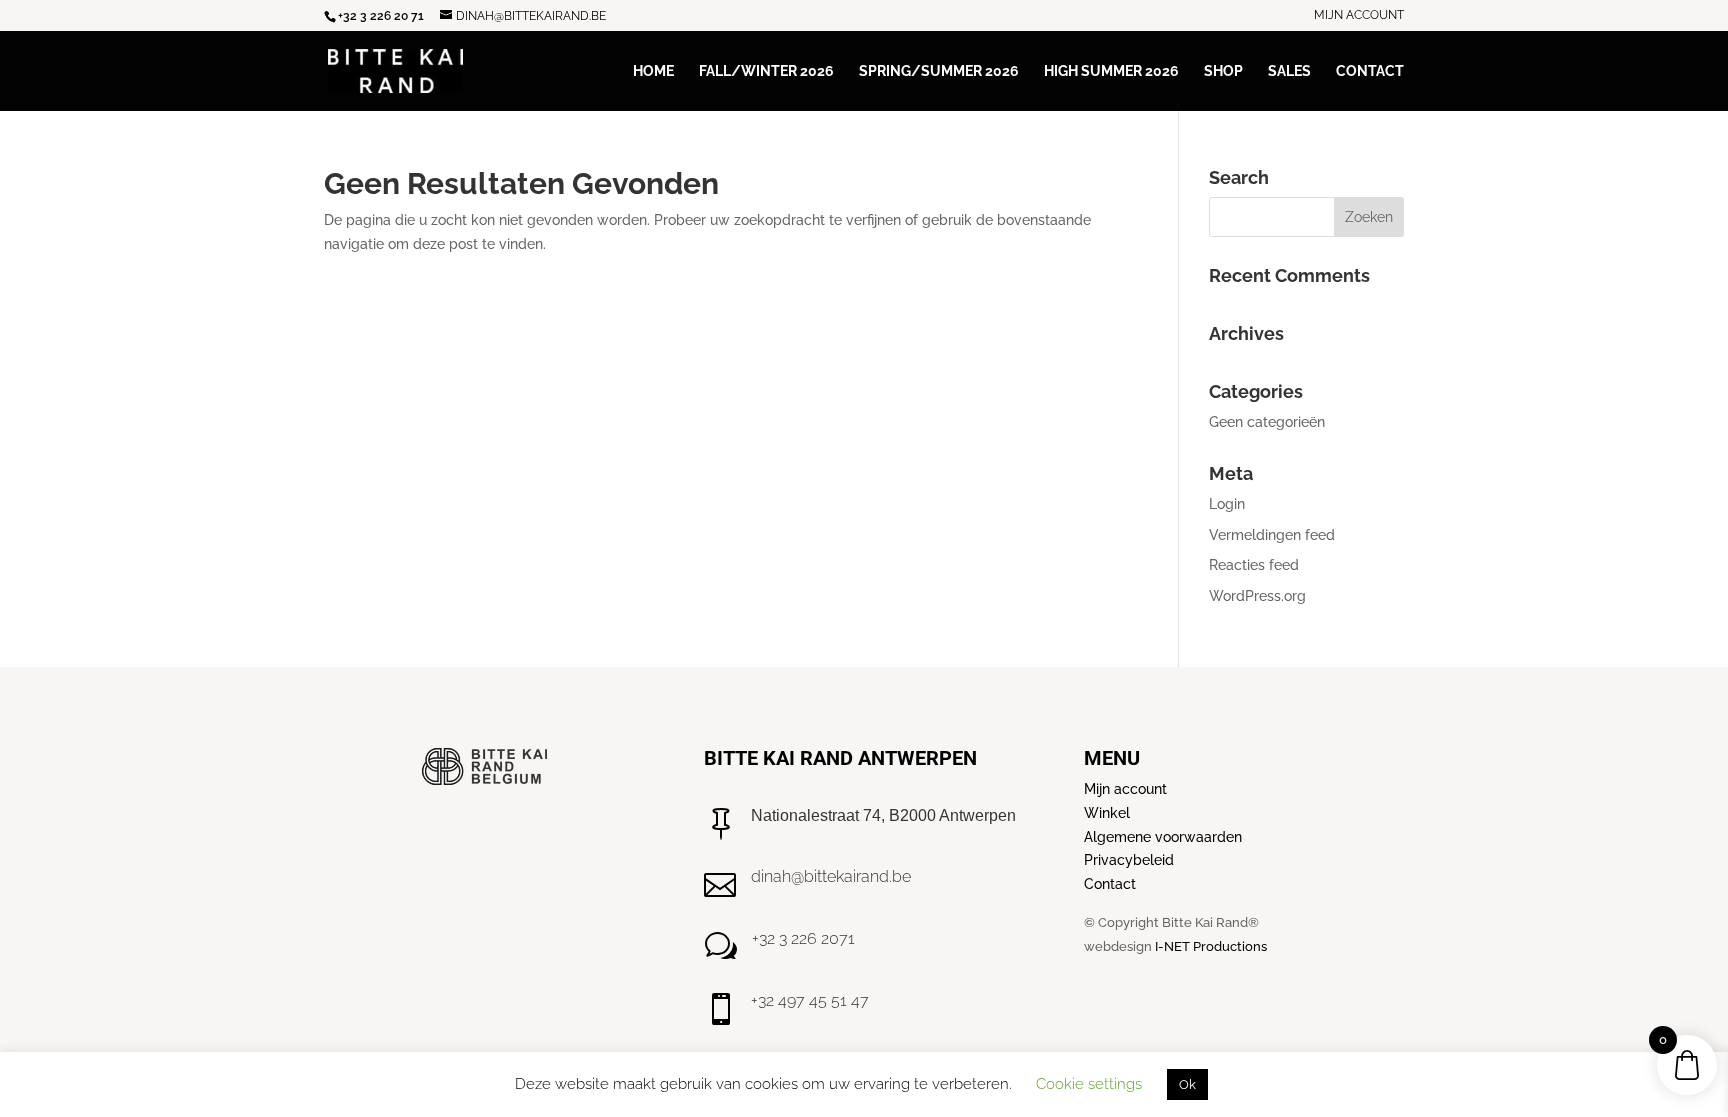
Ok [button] (1187, 1084)
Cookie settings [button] (1089, 1084)
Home (653, 71)
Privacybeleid (1129, 860)
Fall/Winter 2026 (766, 71)
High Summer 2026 (1111, 71)
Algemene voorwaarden (1163, 837)
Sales (1289, 71)
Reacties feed (1254, 565)
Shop (1223, 71)
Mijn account (1359, 15)
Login (1227, 504)
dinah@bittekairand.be (831, 876)
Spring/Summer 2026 (939, 71)
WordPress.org (1257, 596)
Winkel (1107, 813)
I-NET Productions (1211, 946)
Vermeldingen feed (1272, 535)
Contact (1370, 71)
